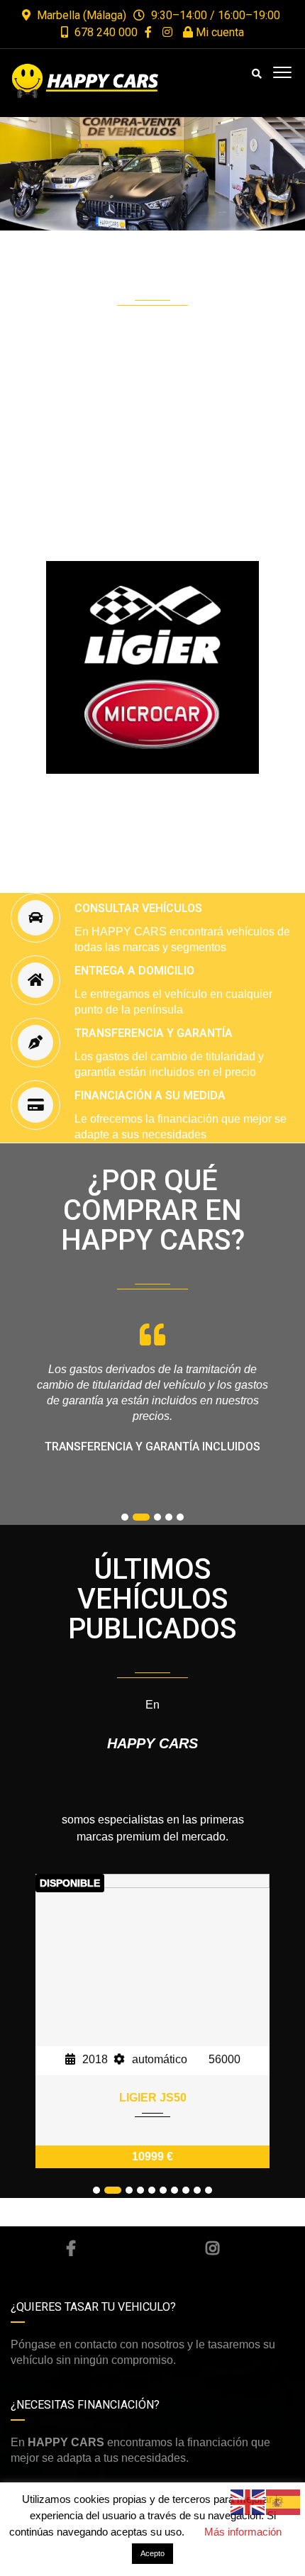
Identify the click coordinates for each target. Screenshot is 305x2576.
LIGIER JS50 (153, 2098)
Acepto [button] (152, 2553)
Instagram (213, 2248)
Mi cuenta (218, 32)
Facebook (71, 2248)
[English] (248, 2501)
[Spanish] (284, 2501)
